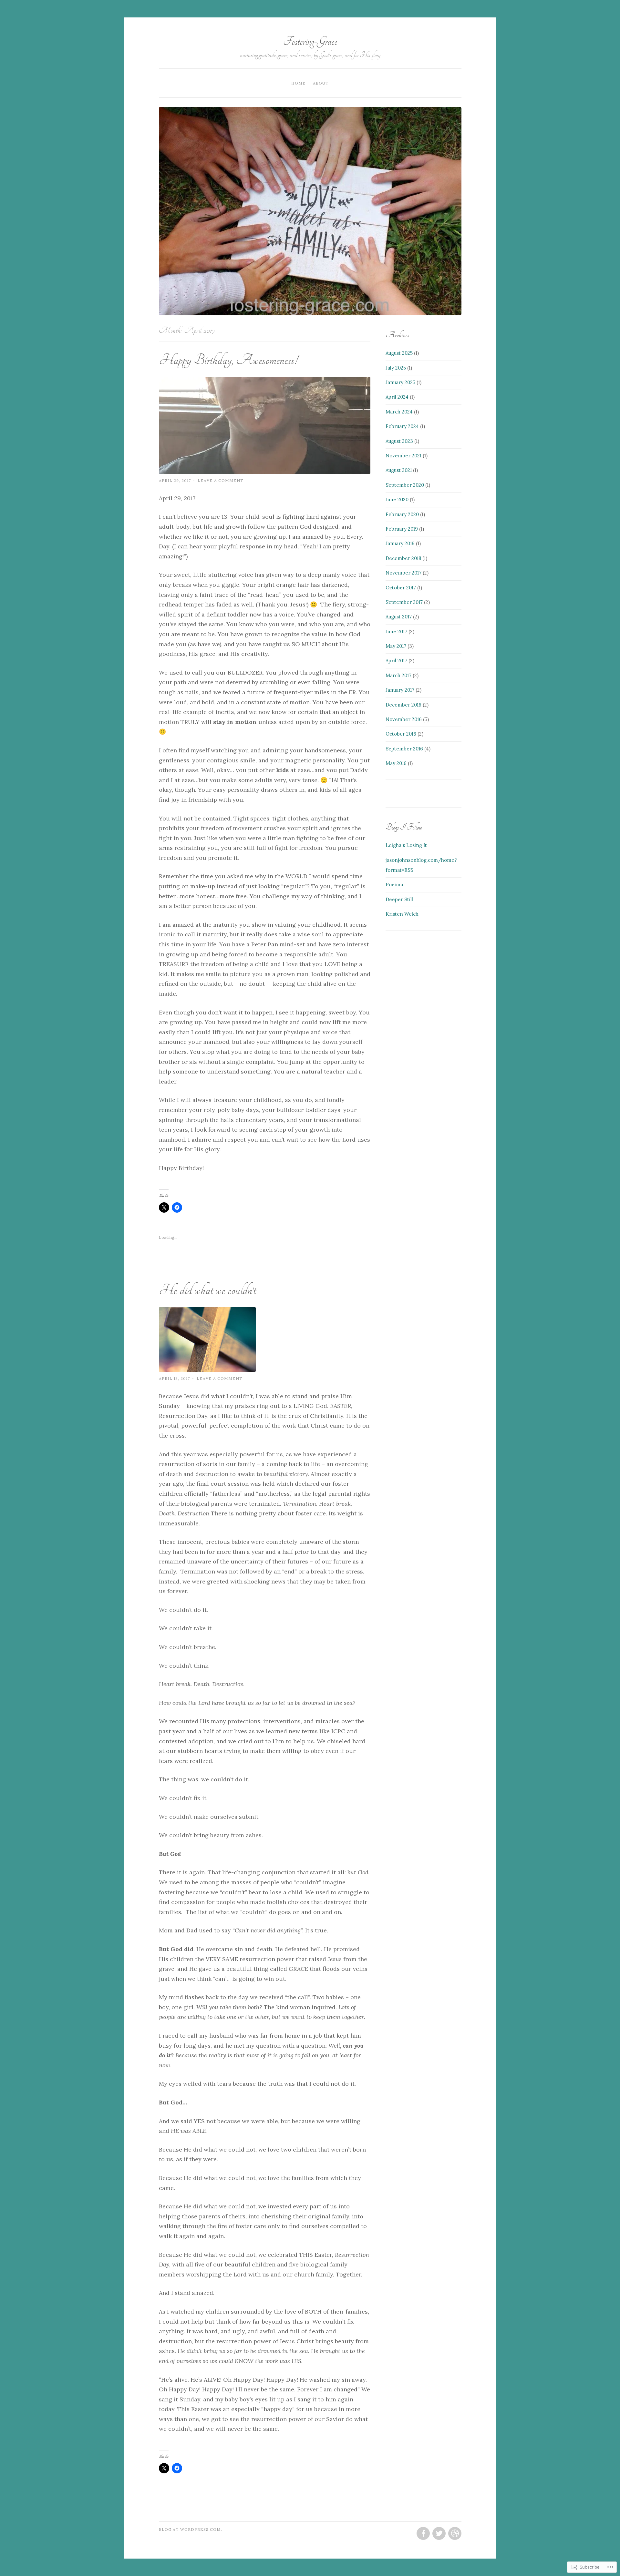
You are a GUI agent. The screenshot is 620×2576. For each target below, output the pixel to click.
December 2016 (403, 705)
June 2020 (397, 499)
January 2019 (400, 543)
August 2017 (399, 617)
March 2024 (399, 412)
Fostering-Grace (310, 41)
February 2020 (402, 514)
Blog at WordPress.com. (191, 2529)
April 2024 (397, 397)
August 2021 (399, 470)
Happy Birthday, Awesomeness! (228, 360)
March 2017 (398, 675)
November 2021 (403, 456)
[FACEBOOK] (423, 2534)
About (321, 83)
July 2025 (396, 368)
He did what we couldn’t (207, 1290)
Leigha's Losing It (406, 845)
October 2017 (401, 588)
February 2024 (402, 426)
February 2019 (402, 529)
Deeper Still (399, 899)
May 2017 (396, 646)
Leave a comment (221, 480)
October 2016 (401, 734)
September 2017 (404, 602)
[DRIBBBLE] (454, 2534)
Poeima (394, 885)
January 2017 (400, 690)
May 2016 (396, 763)
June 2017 (396, 631)
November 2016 (404, 719)
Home (299, 83)
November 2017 (403, 573)
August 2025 (399, 353)
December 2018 (403, 558)
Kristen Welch (402, 914)
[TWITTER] (438, 2534)
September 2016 (404, 749)
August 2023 (399, 441)
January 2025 (400, 382)
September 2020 (405, 485)
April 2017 (396, 661)
